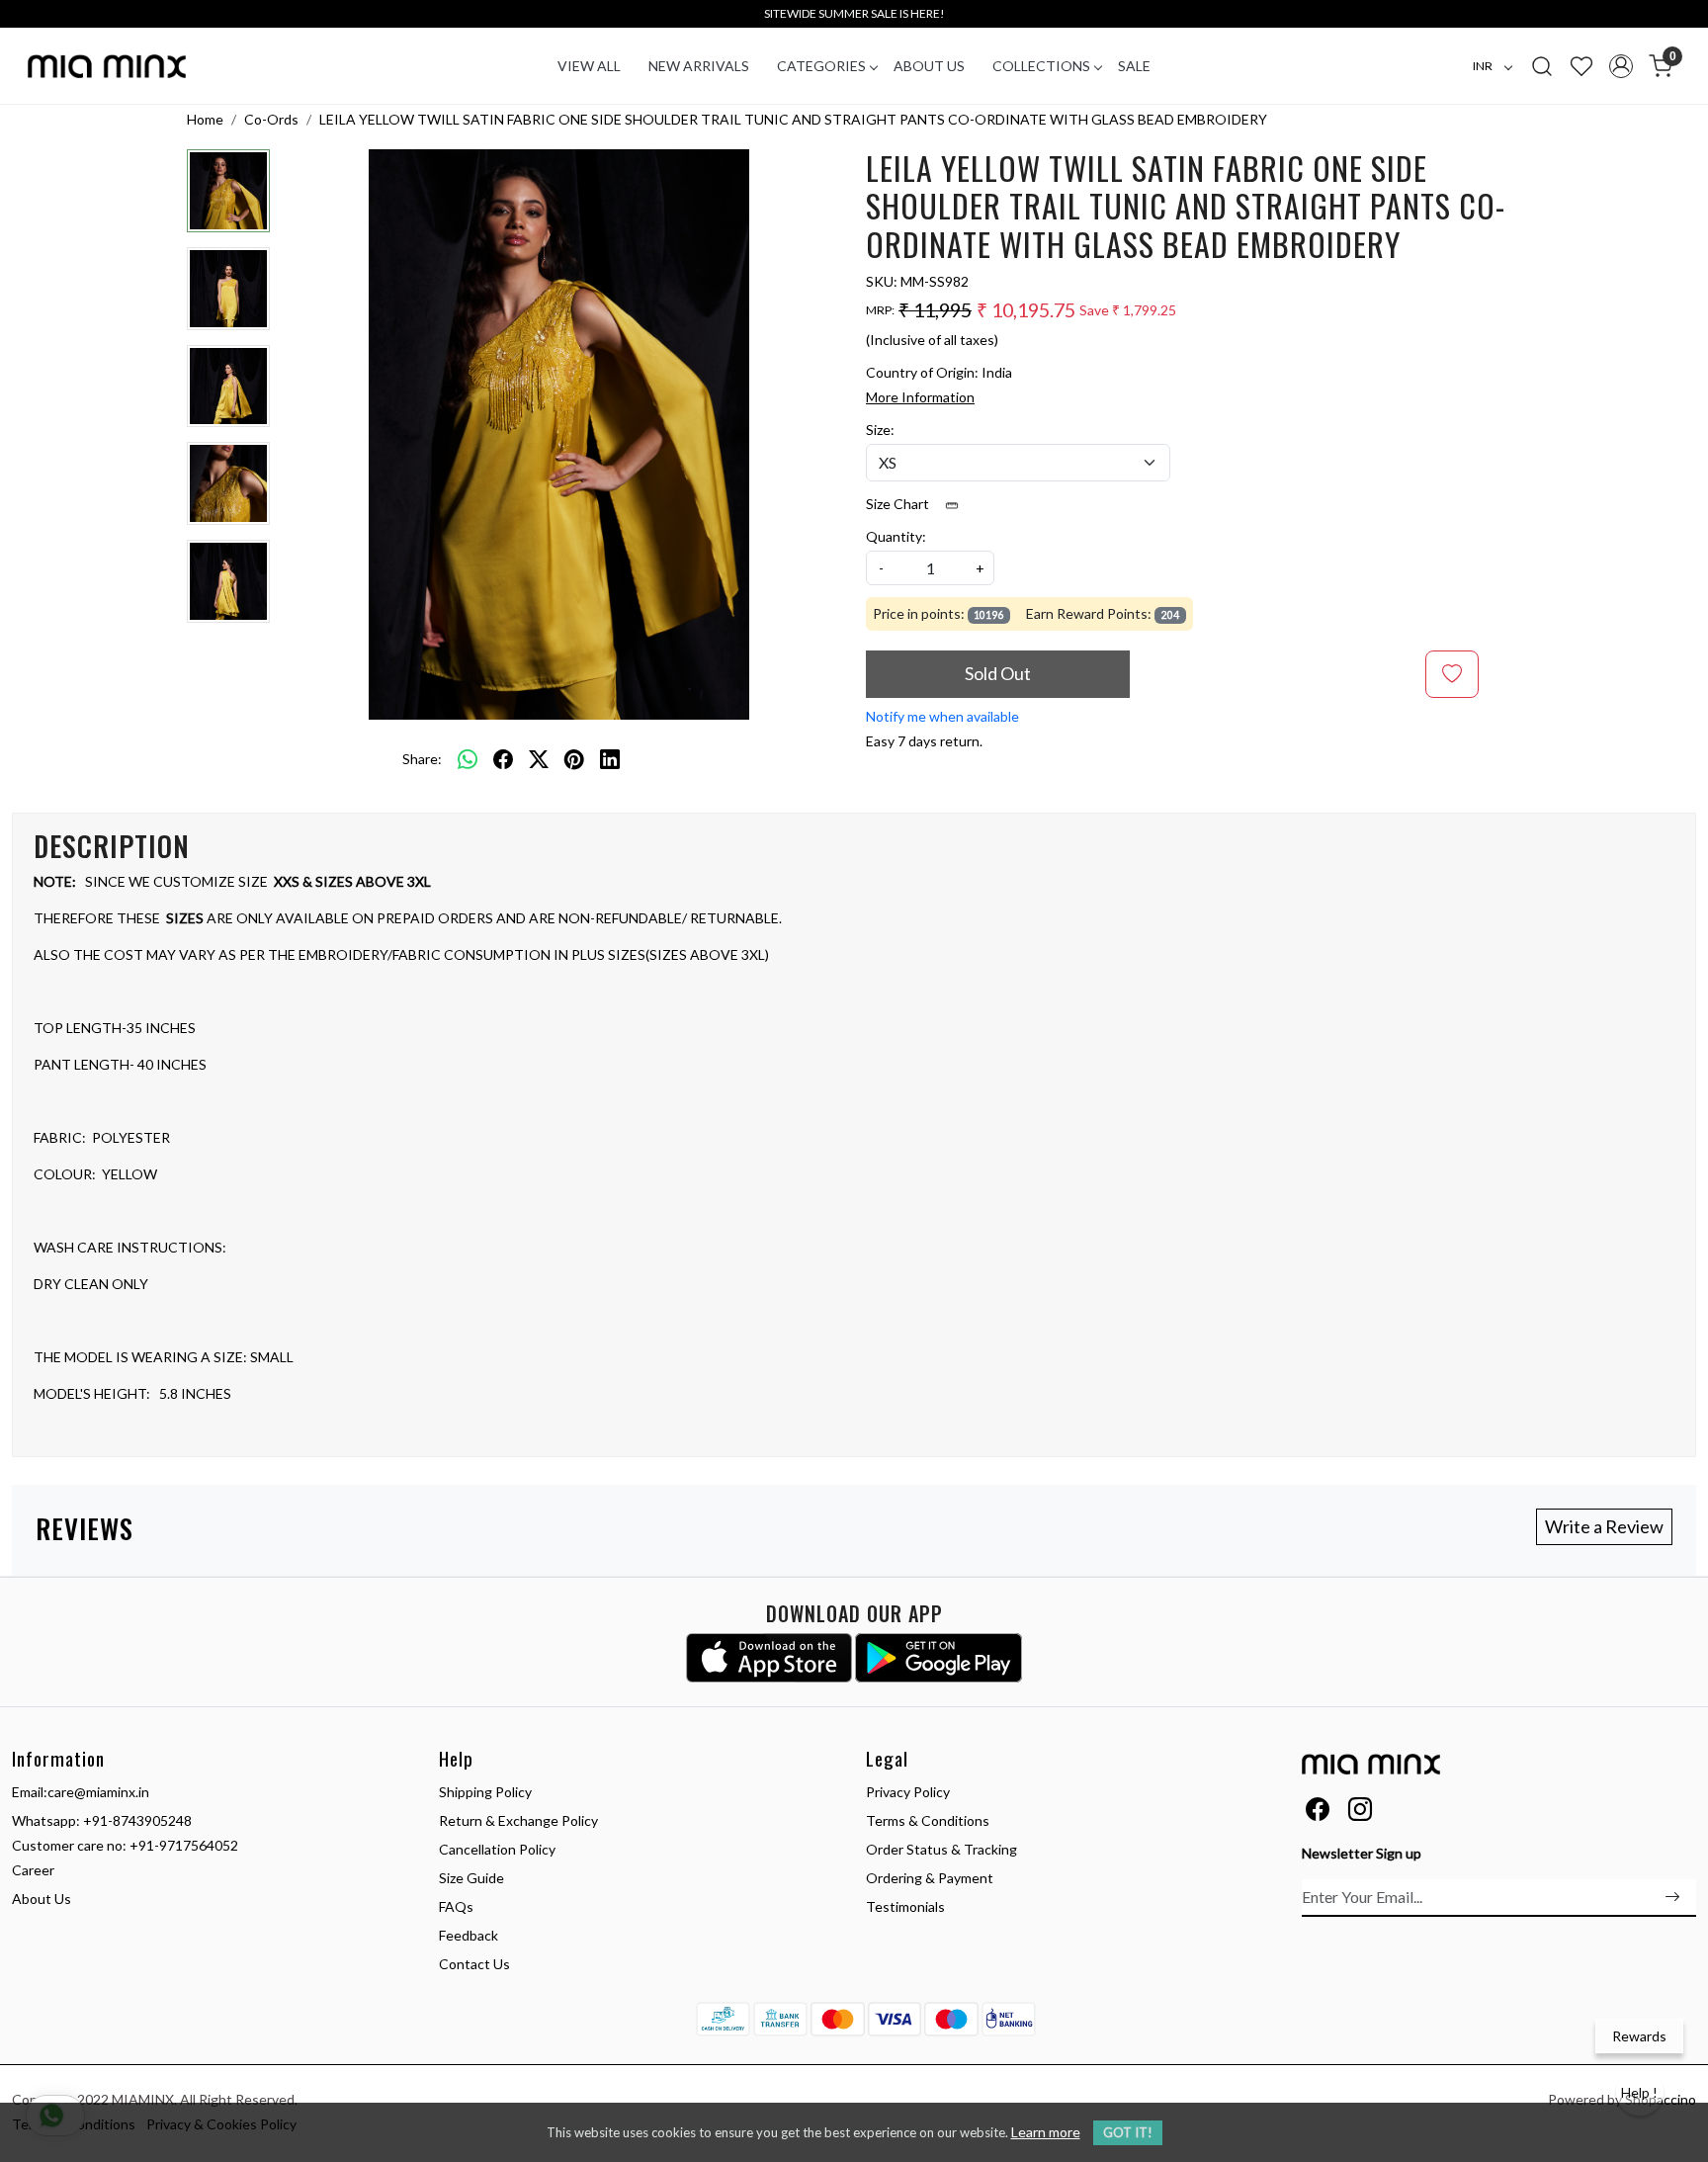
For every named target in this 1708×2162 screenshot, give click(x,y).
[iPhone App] (769, 1658)
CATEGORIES (821, 66)
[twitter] (539, 758)
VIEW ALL (589, 66)
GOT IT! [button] (1128, 2132)
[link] (1542, 65)
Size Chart (899, 504)
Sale (1134, 66)
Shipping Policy (485, 1792)
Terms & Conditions (928, 1820)
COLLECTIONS (1041, 66)
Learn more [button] (1046, 2132)
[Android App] (939, 1658)
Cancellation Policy (497, 1849)
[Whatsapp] (468, 758)
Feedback (469, 1935)
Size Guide (471, 1878)
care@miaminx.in (98, 1792)
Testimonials (905, 1906)
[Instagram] (1360, 1813)
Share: (422, 759)
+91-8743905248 (137, 1820)
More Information (920, 397)
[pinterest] (574, 758)
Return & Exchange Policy (518, 1820)
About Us (929, 66)
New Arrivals (699, 66)
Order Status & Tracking (941, 1849)
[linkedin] (610, 758)
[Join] (1672, 1897)
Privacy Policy (908, 1792)
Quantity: (896, 536)
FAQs (456, 1906)
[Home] (107, 66)
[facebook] (503, 758)
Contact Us (474, 1964)
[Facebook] (1318, 1813)
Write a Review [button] (1604, 1526)
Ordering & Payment (930, 1878)
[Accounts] (1621, 66)
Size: (880, 430)
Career (33, 1870)
